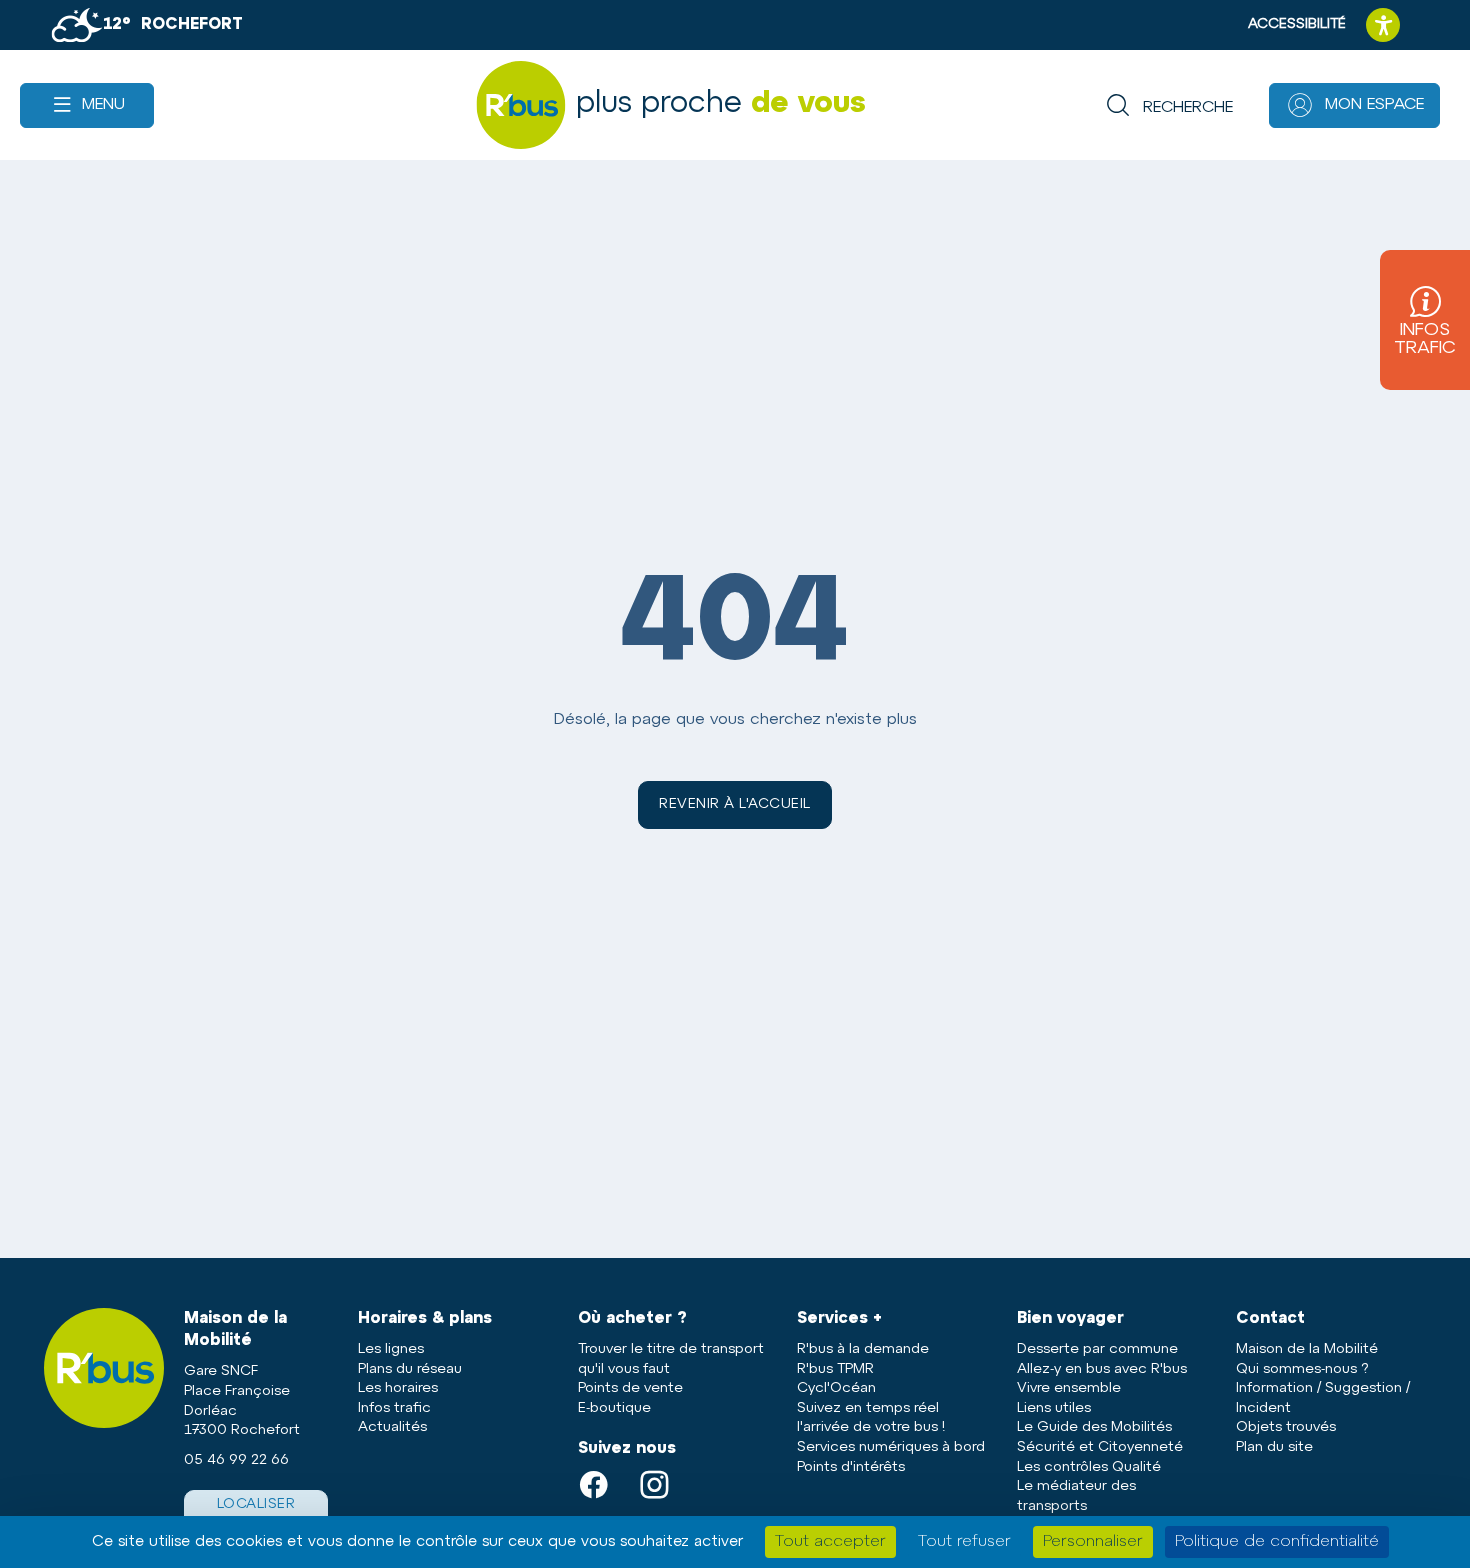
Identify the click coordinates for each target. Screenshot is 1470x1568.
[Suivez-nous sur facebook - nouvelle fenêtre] (603, 1484)
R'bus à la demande (863, 1349)
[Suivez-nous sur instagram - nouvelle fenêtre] (664, 1484)
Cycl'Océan (836, 1388)
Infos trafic (394, 1408)
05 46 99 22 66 (236, 1460)
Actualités (392, 1427)
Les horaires (398, 1388)
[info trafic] (1425, 320)
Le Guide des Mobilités (1094, 1427)
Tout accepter (830, 1542)
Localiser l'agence (256, 1514)
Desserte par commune (1097, 1349)
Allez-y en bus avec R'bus (1102, 1369)
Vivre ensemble (1069, 1388)
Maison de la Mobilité (1307, 1349)
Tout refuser (964, 1542)
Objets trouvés (1286, 1427)
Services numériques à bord (891, 1447)
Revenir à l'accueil (735, 804)
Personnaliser (1093, 1542)
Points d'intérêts (851, 1467)
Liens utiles (1054, 1408)
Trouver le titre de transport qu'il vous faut (671, 1359)
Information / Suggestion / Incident (1323, 1398)
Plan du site (1274, 1447)
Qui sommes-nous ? (1302, 1369)
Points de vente (630, 1388)
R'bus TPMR (835, 1369)
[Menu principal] (87, 105)
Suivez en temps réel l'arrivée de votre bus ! (871, 1418)
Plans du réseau (410, 1369)
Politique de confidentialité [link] (1277, 1542)
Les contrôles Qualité (1089, 1467)
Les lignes (391, 1349)
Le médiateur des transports (1076, 1496)
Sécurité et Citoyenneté (1100, 1447)
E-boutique (614, 1408)
